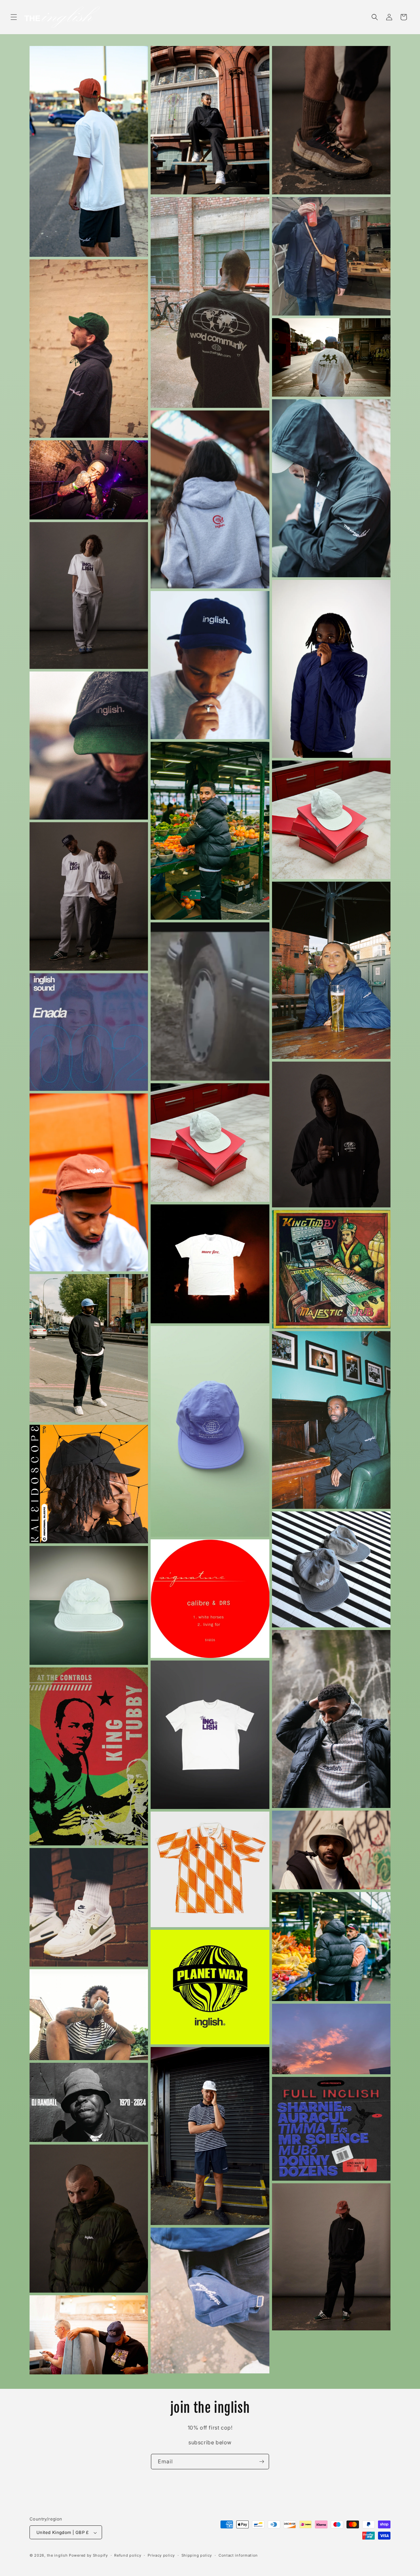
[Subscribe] (262, 2462)
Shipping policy (197, 2555)
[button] (14, 17)
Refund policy (128, 2555)
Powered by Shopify (88, 2556)
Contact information (238, 2555)
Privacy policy (161, 2555)
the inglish (57, 2556)
